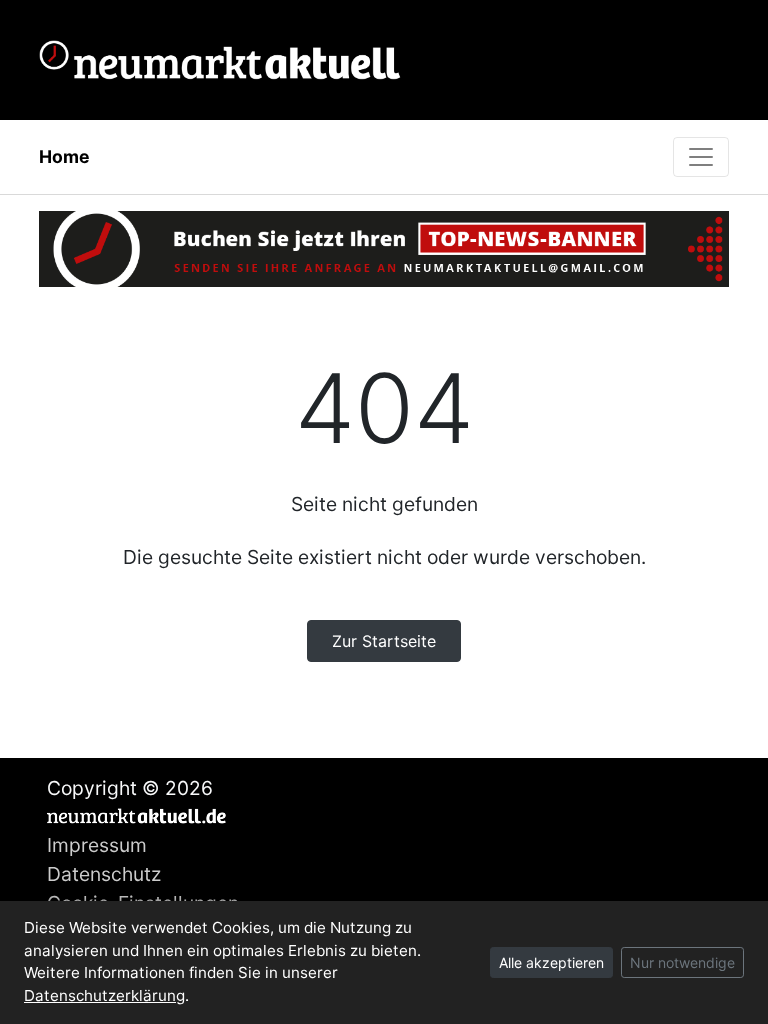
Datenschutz (104, 874)
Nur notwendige (682, 962)
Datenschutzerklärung (104, 995)
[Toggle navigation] (701, 157)
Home (64, 156)
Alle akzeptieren (551, 962)
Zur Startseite (384, 641)
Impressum (97, 845)
